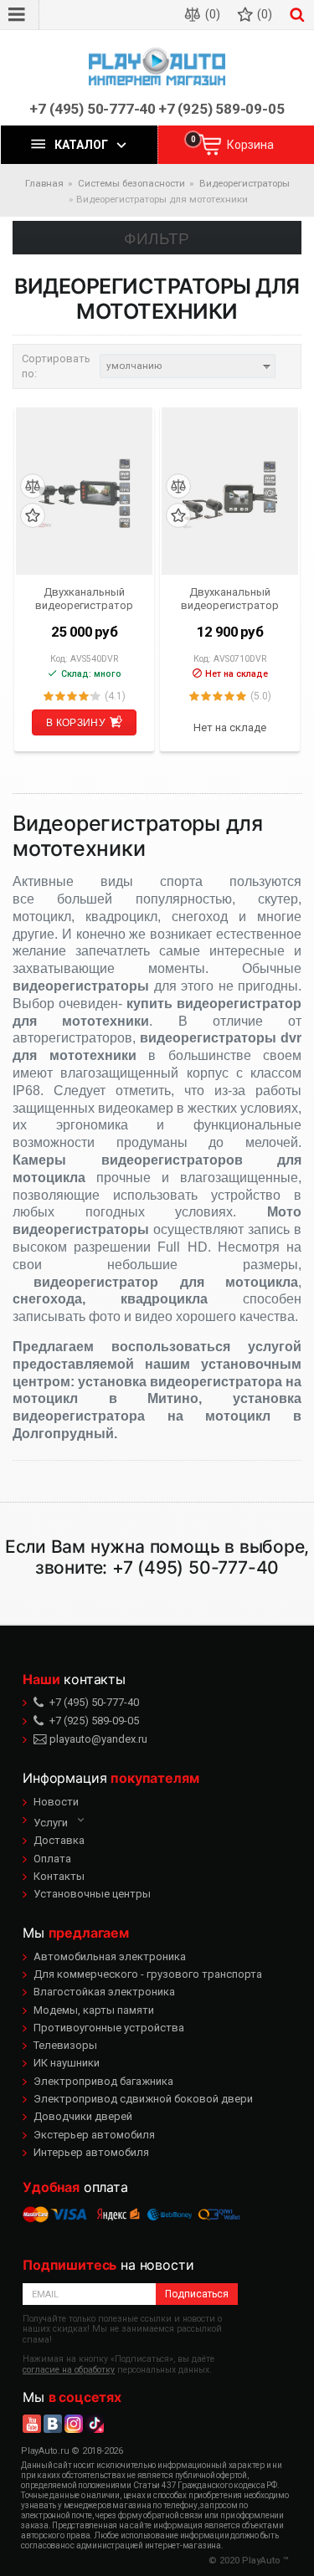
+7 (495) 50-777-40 (93, 109)
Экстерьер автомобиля (94, 2135)
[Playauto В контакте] (53, 2424)
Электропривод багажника (103, 2081)
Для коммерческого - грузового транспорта (148, 1974)
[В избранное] (33, 516)
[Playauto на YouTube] (32, 2424)
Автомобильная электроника (110, 1956)
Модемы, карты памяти (94, 2010)
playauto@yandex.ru (97, 1739)
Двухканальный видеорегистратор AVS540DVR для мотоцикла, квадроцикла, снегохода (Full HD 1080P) (84, 598)
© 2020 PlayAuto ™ (249, 2561)
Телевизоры (65, 2045)
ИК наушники (67, 2063)
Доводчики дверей (83, 2116)
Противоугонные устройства (109, 2028)
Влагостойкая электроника (104, 1992)
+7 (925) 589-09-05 (221, 109)
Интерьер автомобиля (91, 2152)
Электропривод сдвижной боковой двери (143, 2099)
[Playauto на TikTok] (95, 2424)
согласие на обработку (69, 2370)
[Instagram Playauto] (74, 2424)
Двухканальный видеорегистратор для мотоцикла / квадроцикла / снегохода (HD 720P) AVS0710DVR (230, 598)
